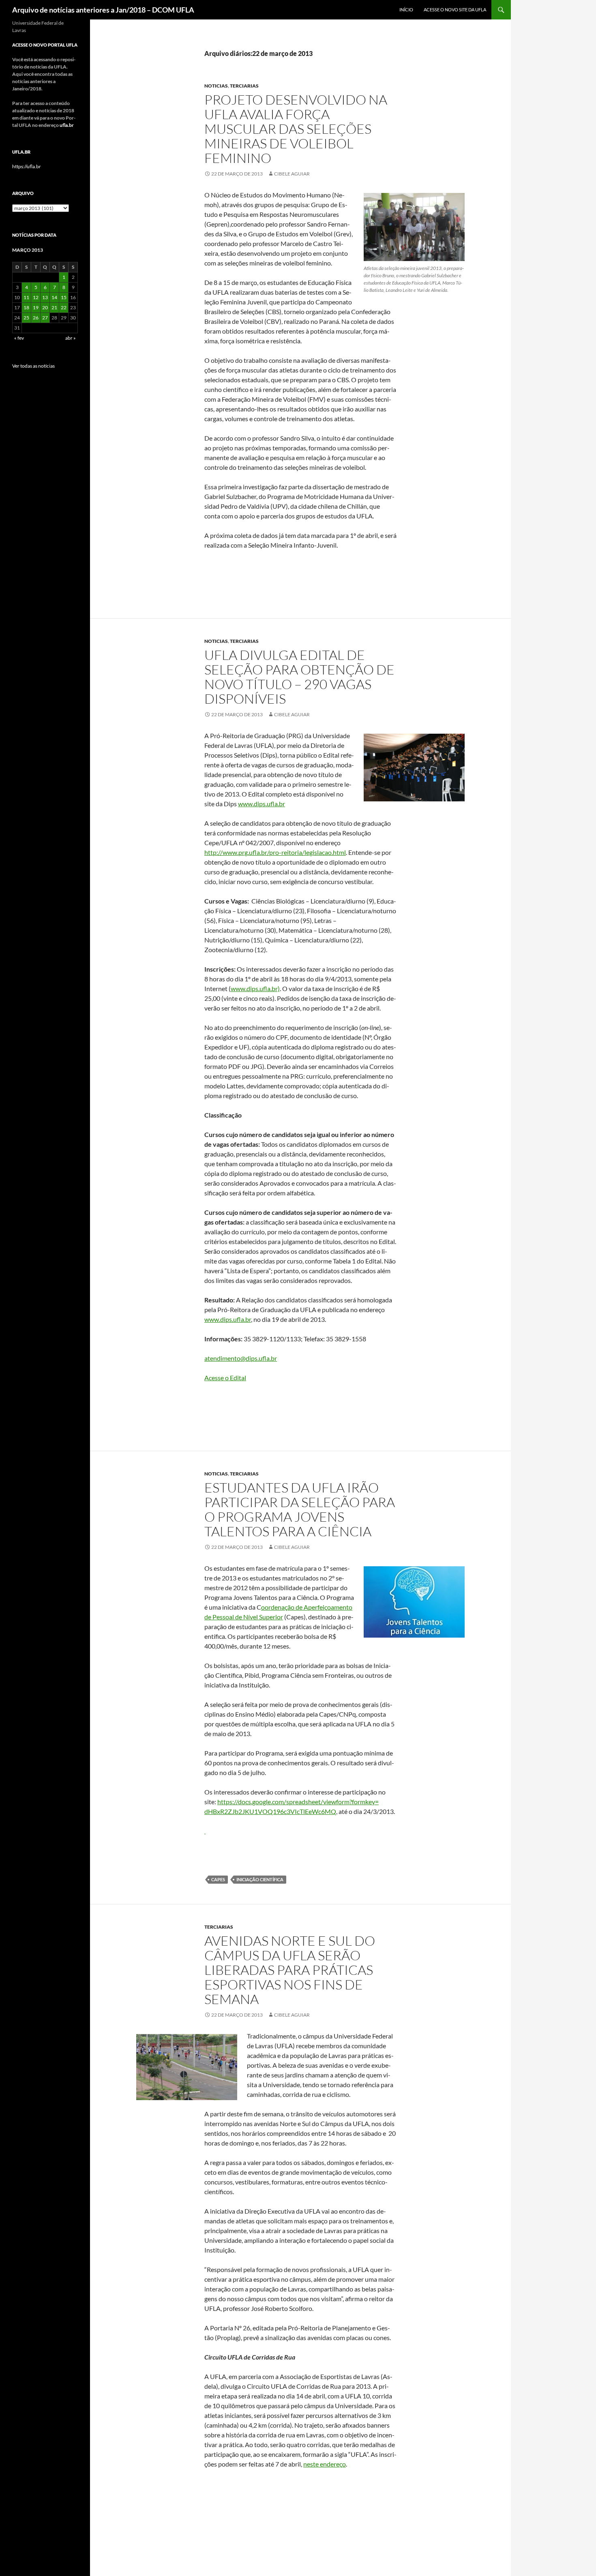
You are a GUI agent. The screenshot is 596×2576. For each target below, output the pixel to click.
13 (45, 297)
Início (406, 10)
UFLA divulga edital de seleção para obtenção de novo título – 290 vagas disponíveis (299, 677)
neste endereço (325, 2464)
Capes (218, 1879)
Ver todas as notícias (33, 366)
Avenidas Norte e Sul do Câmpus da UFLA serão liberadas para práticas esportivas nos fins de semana (290, 1970)
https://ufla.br (27, 166)
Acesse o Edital (225, 1378)
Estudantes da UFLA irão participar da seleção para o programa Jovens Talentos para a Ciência (300, 1509)
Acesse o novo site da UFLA (455, 10)
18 (26, 307)
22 (64, 307)
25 (26, 318)
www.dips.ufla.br (262, 804)
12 (36, 297)
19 (36, 307)
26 (36, 318)
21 (54, 307)
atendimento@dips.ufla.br (241, 1358)
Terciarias (244, 86)
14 (54, 297)
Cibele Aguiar (292, 174)
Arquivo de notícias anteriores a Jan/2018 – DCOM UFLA (103, 10)
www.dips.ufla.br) (255, 988)
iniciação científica (260, 1879)
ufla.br (67, 125)
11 (26, 297)
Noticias (216, 86)
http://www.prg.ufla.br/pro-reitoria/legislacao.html (275, 852)
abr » (71, 338)
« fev (19, 338)
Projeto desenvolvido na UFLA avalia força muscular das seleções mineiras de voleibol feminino (296, 129)
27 (45, 318)
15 (64, 297)
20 (45, 307)
